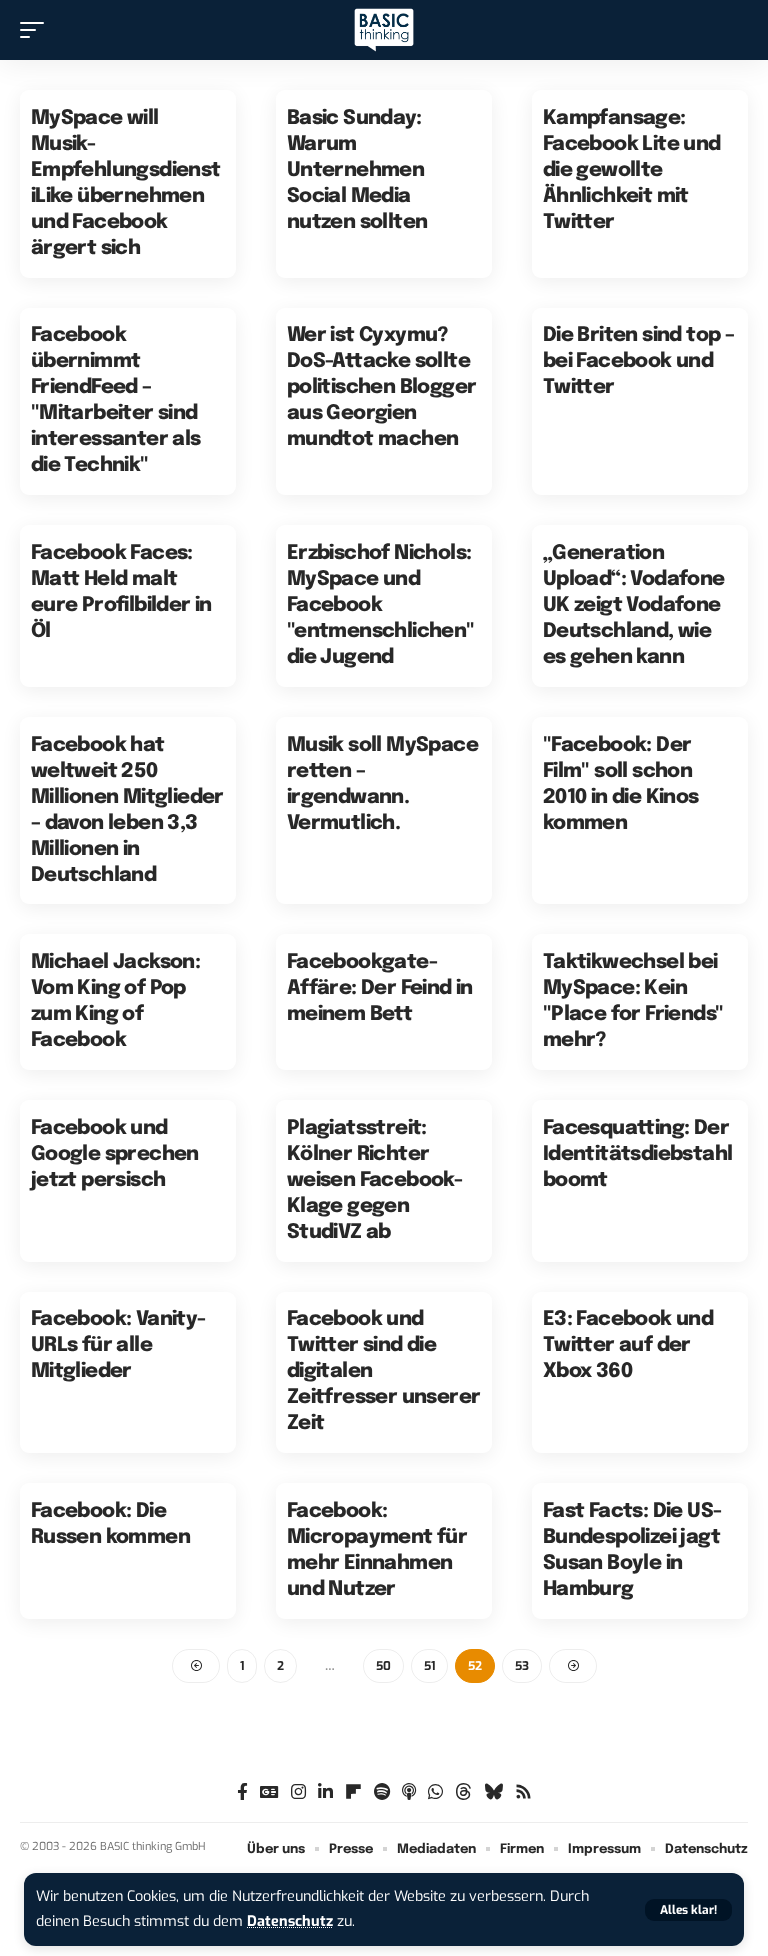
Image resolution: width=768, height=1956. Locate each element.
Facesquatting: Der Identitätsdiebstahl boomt (638, 1154)
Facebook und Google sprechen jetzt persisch (115, 1154)
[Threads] (463, 1792)
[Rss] (523, 1792)
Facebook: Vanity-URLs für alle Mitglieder (118, 1345)
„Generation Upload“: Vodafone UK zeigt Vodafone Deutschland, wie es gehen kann (634, 605)
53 (522, 1666)
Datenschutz (290, 1921)
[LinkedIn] (325, 1792)
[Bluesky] (493, 1792)
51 (429, 1666)
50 (383, 1666)
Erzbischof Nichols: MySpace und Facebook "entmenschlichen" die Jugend (381, 605)
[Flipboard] (353, 1792)
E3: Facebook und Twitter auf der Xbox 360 (628, 1345)
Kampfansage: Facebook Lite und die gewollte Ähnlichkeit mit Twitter (632, 170)
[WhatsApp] (435, 1792)
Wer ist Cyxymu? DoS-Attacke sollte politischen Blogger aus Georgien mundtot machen (382, 387)
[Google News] (269, 1792)
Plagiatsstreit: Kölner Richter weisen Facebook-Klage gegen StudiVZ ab (374, 1180)
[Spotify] (382, 1792)
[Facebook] (242, 1792)
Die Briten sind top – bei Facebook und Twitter (638, 361)
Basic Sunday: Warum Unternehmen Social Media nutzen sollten (357, 170)
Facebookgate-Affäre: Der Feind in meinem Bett (380, 988)
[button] (688, 1910)
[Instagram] (298, 1792)
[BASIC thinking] (384, 30)
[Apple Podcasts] (409, 1792)
